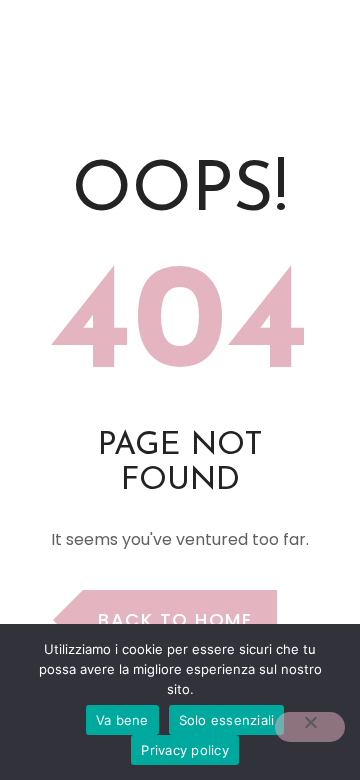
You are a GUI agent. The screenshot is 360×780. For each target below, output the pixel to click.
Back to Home (175, 619)
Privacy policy (185, 750)
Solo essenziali (227, 720)
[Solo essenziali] (310, 727)
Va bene (122, 720)
